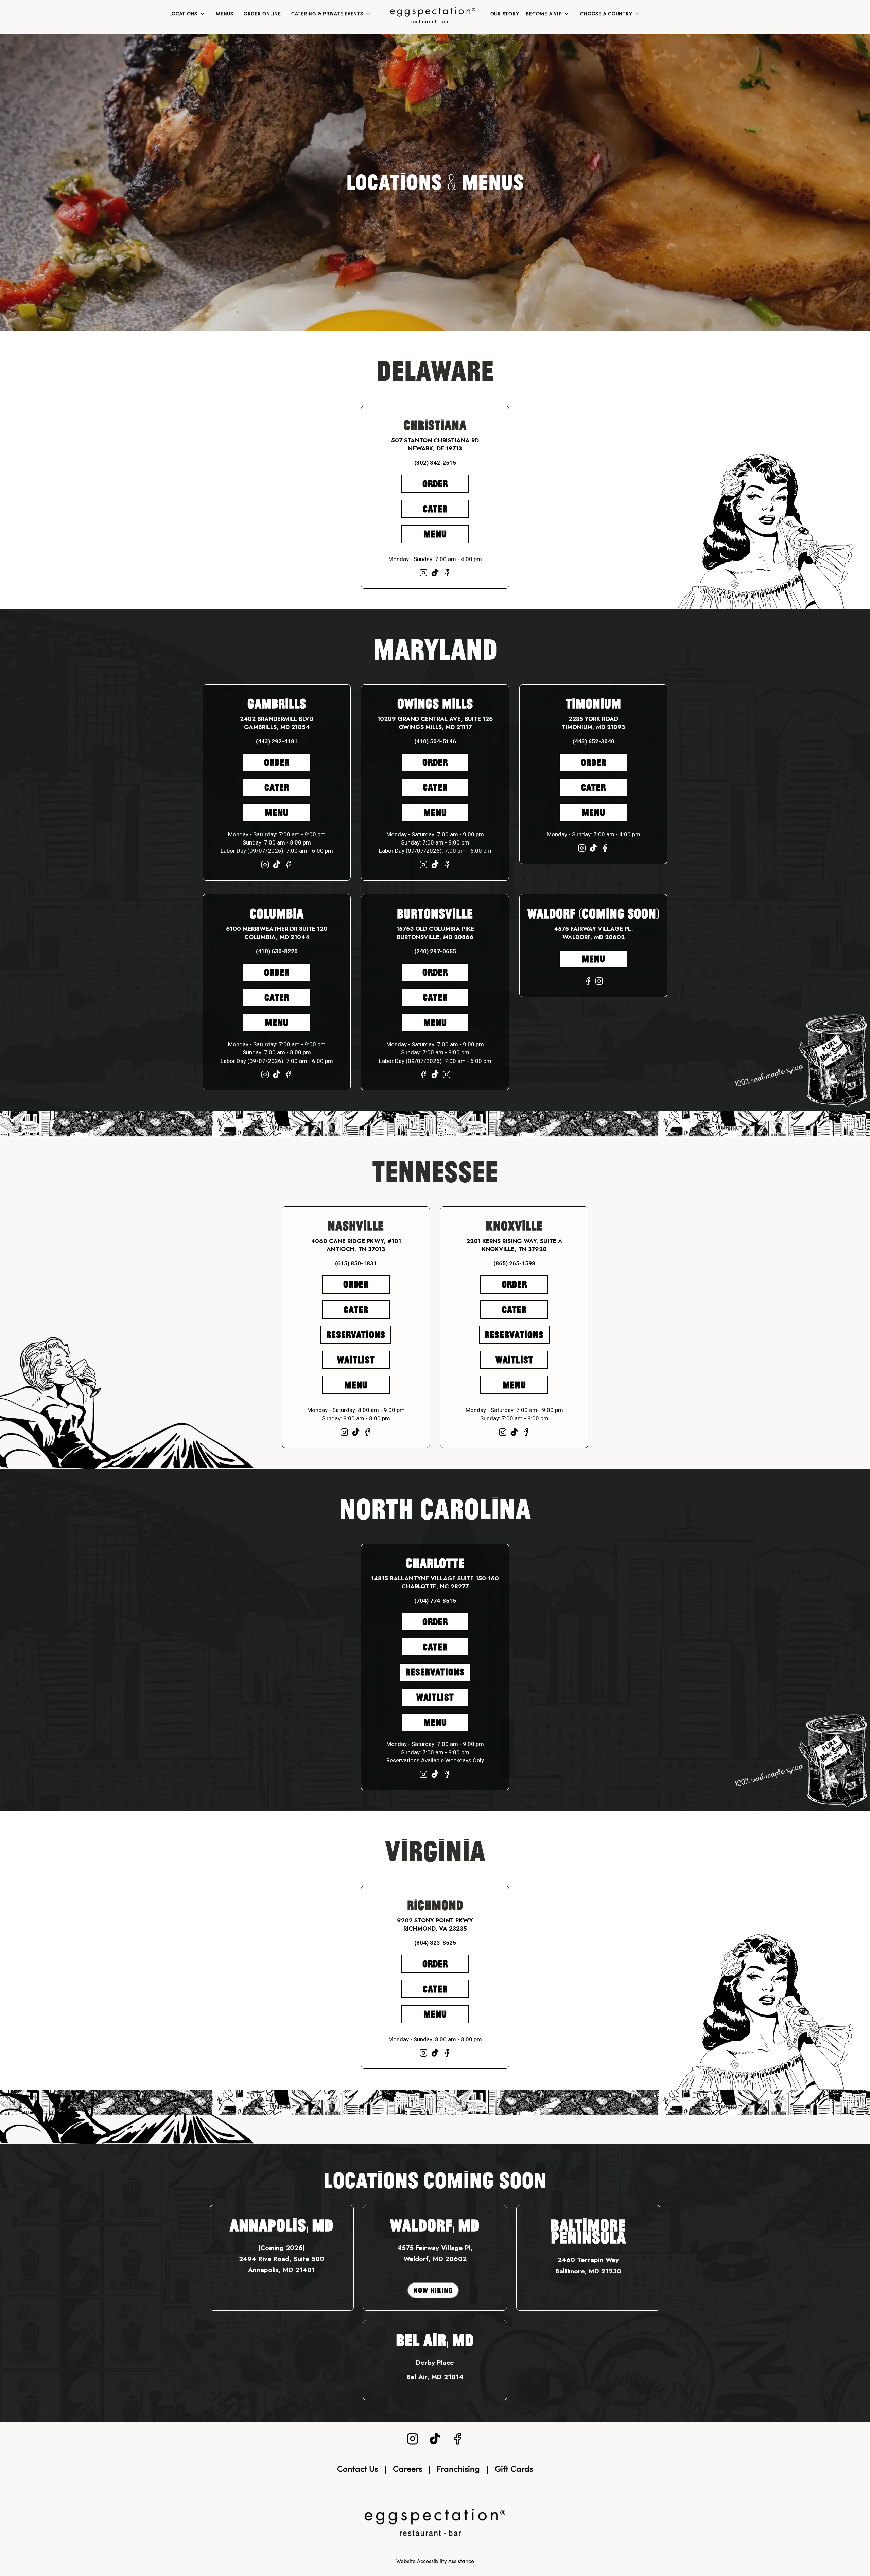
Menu (435, 534)
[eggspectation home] (433, 15)
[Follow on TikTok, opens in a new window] (435, 574)
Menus (225, 14)
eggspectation (435, 2522)
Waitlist (356, 1360)
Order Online (262, 14)
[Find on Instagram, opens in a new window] (423, 574)
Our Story (505, 14)
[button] (187, 14)
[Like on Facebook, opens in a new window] (447, 574)
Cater (435, 509)
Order (435, 484)
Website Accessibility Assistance (435, 2561)
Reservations (356, 1335)
